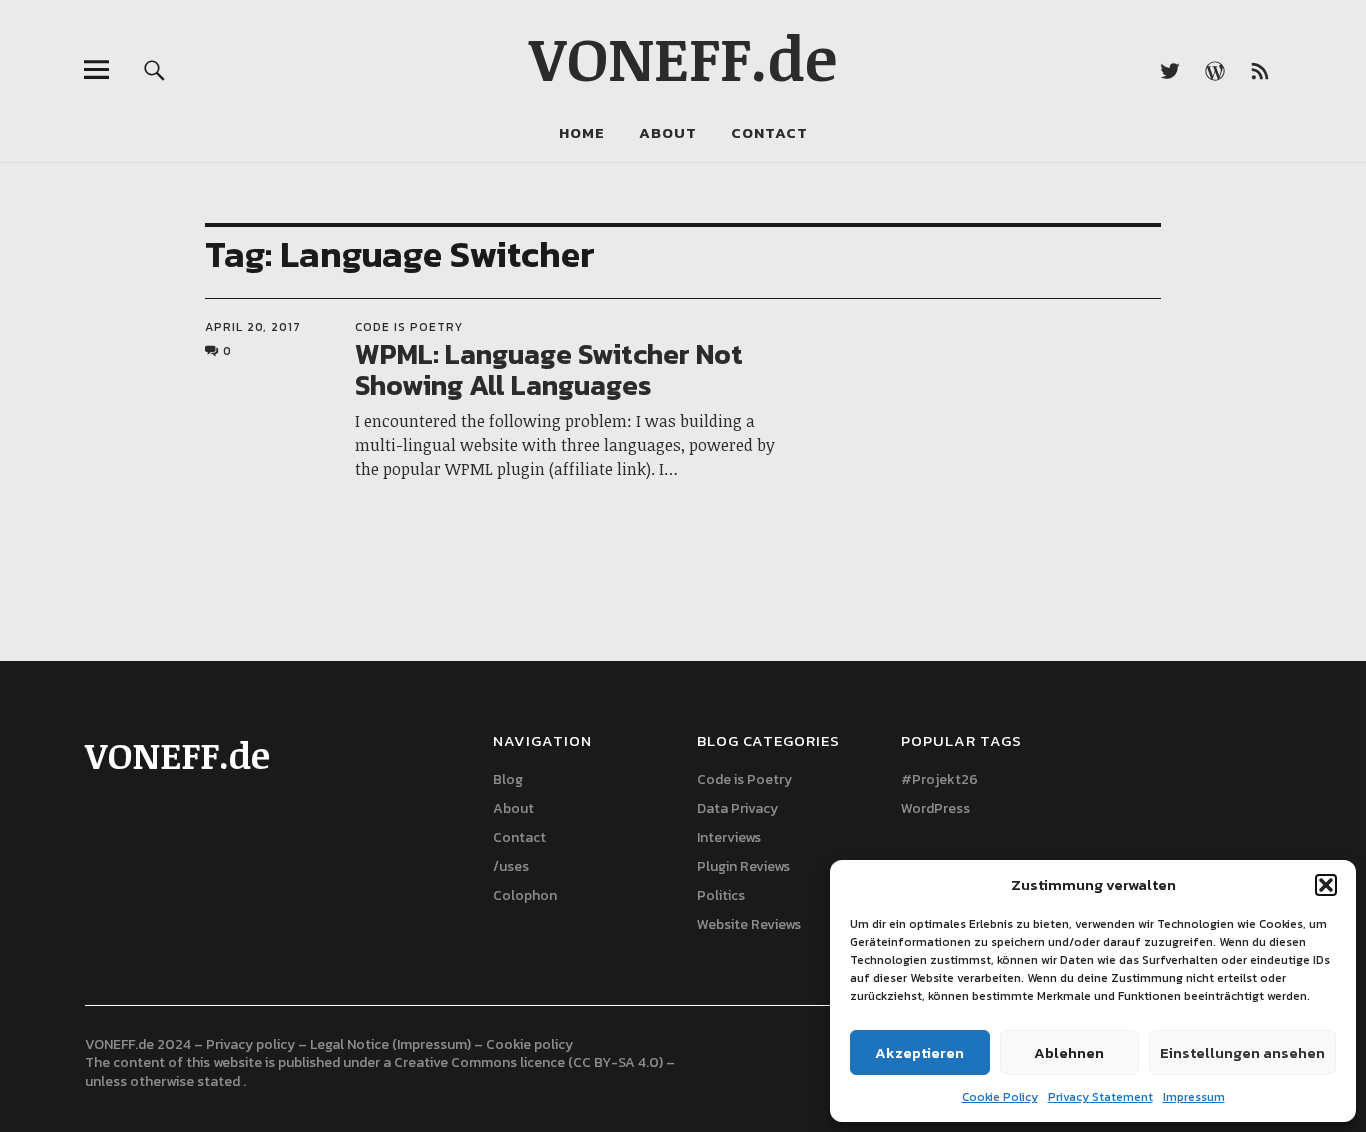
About (668, 132)
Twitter (1170, 69)
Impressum (1194, 1097)
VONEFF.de (683, 57)
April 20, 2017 (253, 327)
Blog (508, 779)
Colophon (525, 895)
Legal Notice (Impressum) (390, 1044)
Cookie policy (529, 1044)
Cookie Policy (1000, 1097)
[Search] (154, 69)
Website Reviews (749, 924)
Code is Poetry (409, 327)
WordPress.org (1215, 69)
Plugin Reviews (743, 866)
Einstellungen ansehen (1242, 1052)
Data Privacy (737, 808)
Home (582, 132)
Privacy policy (250, 1044)
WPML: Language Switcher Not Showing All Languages (549, 369)
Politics (721, 895)
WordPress (935, 808)
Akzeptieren (919, 1052)
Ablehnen (1069, 1052)
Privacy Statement (1100, 1097)
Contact (769, 132)
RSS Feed (1260, 69)
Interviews (729, 837)
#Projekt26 (939, 779)
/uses (511, 866)
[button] (1326, 885)
